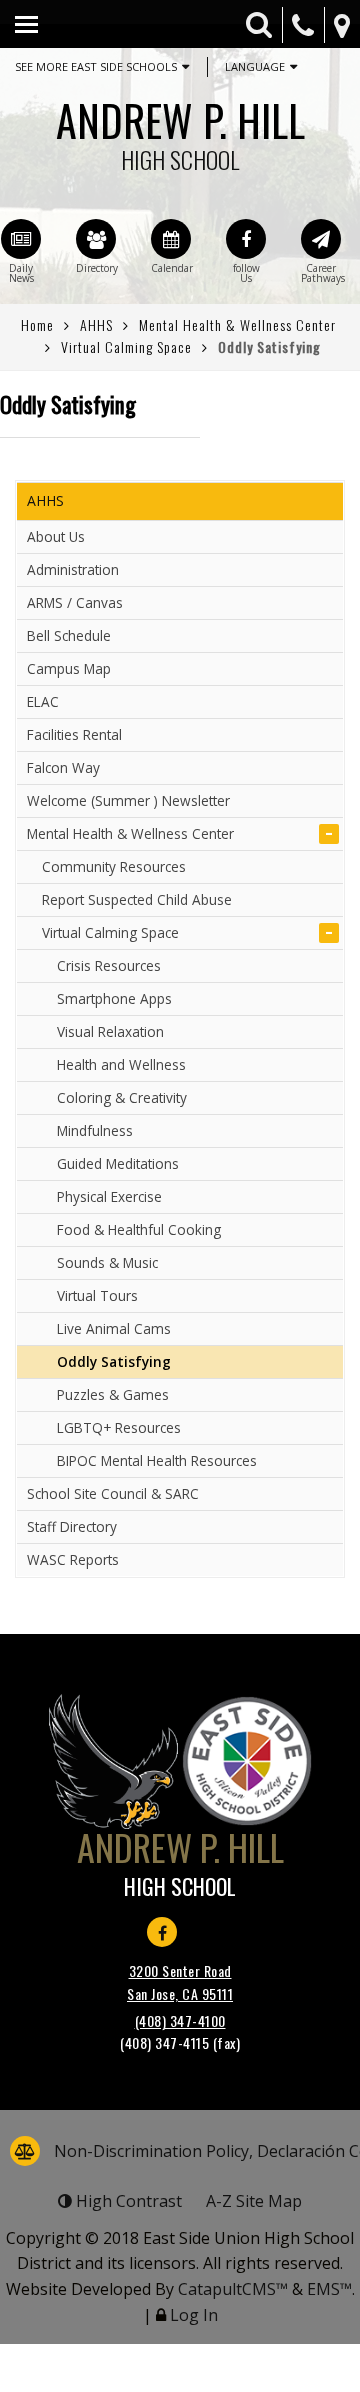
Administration (73, 569)
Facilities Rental (74, 734)
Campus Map (69, 668)
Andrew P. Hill (180, 130)
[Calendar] (171, 239)
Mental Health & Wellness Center (237, 324)
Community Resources (114, 866)
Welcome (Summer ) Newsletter (128, 800)
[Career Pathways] (321, 239)
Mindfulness (95, 1130)
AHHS (96, 324)
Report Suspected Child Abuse (137, 899)
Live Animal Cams (114, 1328)
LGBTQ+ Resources (119, 1427)
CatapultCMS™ (233, 2289)
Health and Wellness (121, 1064)
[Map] (342, 25)
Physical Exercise (109, 1196)
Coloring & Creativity (122, 1097)
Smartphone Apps (114, 998)
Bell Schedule (69, 635)
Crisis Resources (109, 965)
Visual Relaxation (110, 1031)
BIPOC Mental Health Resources (157, 1460)
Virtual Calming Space (126, 346)
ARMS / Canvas (75, 602)
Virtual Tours (97, 1295)
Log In (194, 2315)
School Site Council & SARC (113, 1493)
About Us (56, 536)
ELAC (43, 701)
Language (255, 66)
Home (37, 324)
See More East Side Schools (96, 66)
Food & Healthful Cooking (139, 1229)
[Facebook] (246, 239)
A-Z (254, 2201)
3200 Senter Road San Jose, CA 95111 (180, 1981)
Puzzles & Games (113, 1394)
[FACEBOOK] (162, 1932)
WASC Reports (73, 1559)
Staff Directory (72, 1526)
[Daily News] (21, 239)
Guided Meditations (118, 1163)
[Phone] (303, 25)
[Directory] (96, 239)
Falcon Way (63, 767)
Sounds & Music (107, 1262)
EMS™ (329, 2289)
